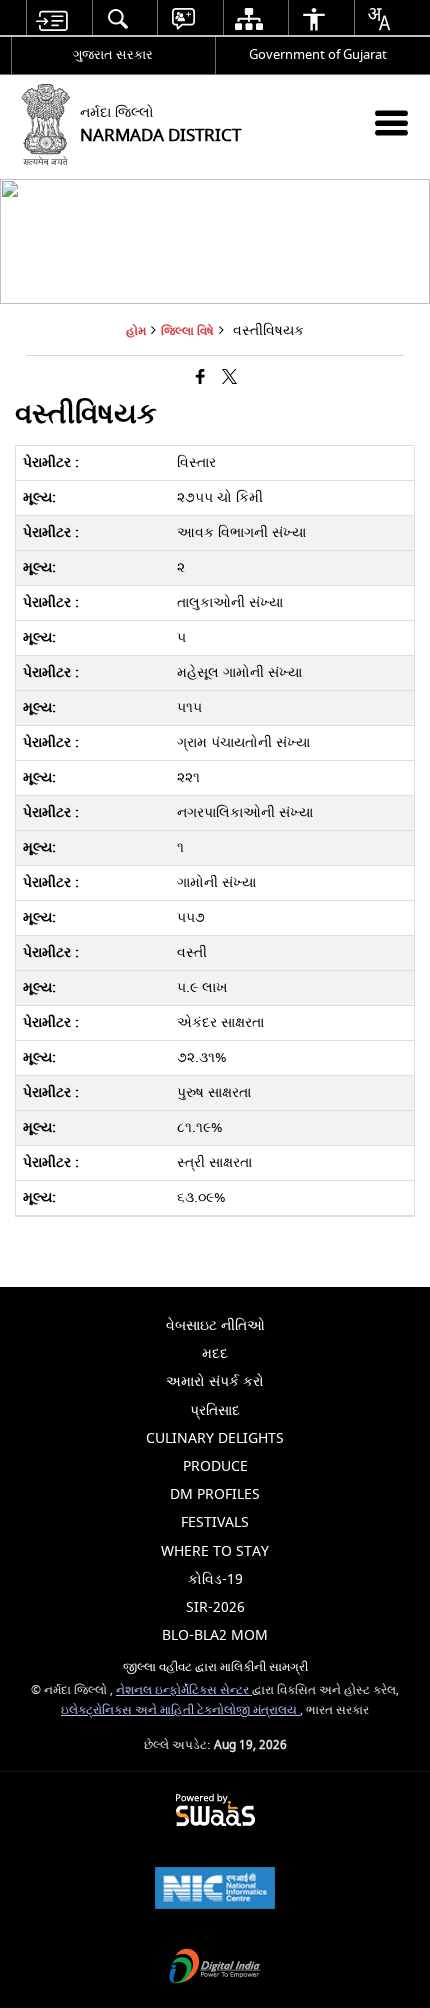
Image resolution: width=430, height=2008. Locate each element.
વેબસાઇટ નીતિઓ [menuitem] (215, 1325)
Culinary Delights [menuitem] (215, 1438)
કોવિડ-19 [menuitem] (215, 1579)
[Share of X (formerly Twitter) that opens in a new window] (229, 377)
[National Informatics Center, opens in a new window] (215, 1890)
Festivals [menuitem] (215, 1522)
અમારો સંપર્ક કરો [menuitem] (215, 1381)
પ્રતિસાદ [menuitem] (215, 1410)
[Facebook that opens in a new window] (200, 377)
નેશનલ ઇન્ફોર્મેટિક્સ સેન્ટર (184, 1690)
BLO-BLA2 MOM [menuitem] (215, 1635)
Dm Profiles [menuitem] (215, 1494)
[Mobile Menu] (391, 122)
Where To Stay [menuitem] (215, 1551)
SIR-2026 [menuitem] (215, 1607)
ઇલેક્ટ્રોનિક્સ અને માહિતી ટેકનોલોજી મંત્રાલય (180, 1710)
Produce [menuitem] (215, 1466)
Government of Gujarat (318, 54)
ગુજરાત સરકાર (113, 54)
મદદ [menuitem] (215, 1353)
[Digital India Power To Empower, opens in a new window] (215, 1968)
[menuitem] (51, 18)
